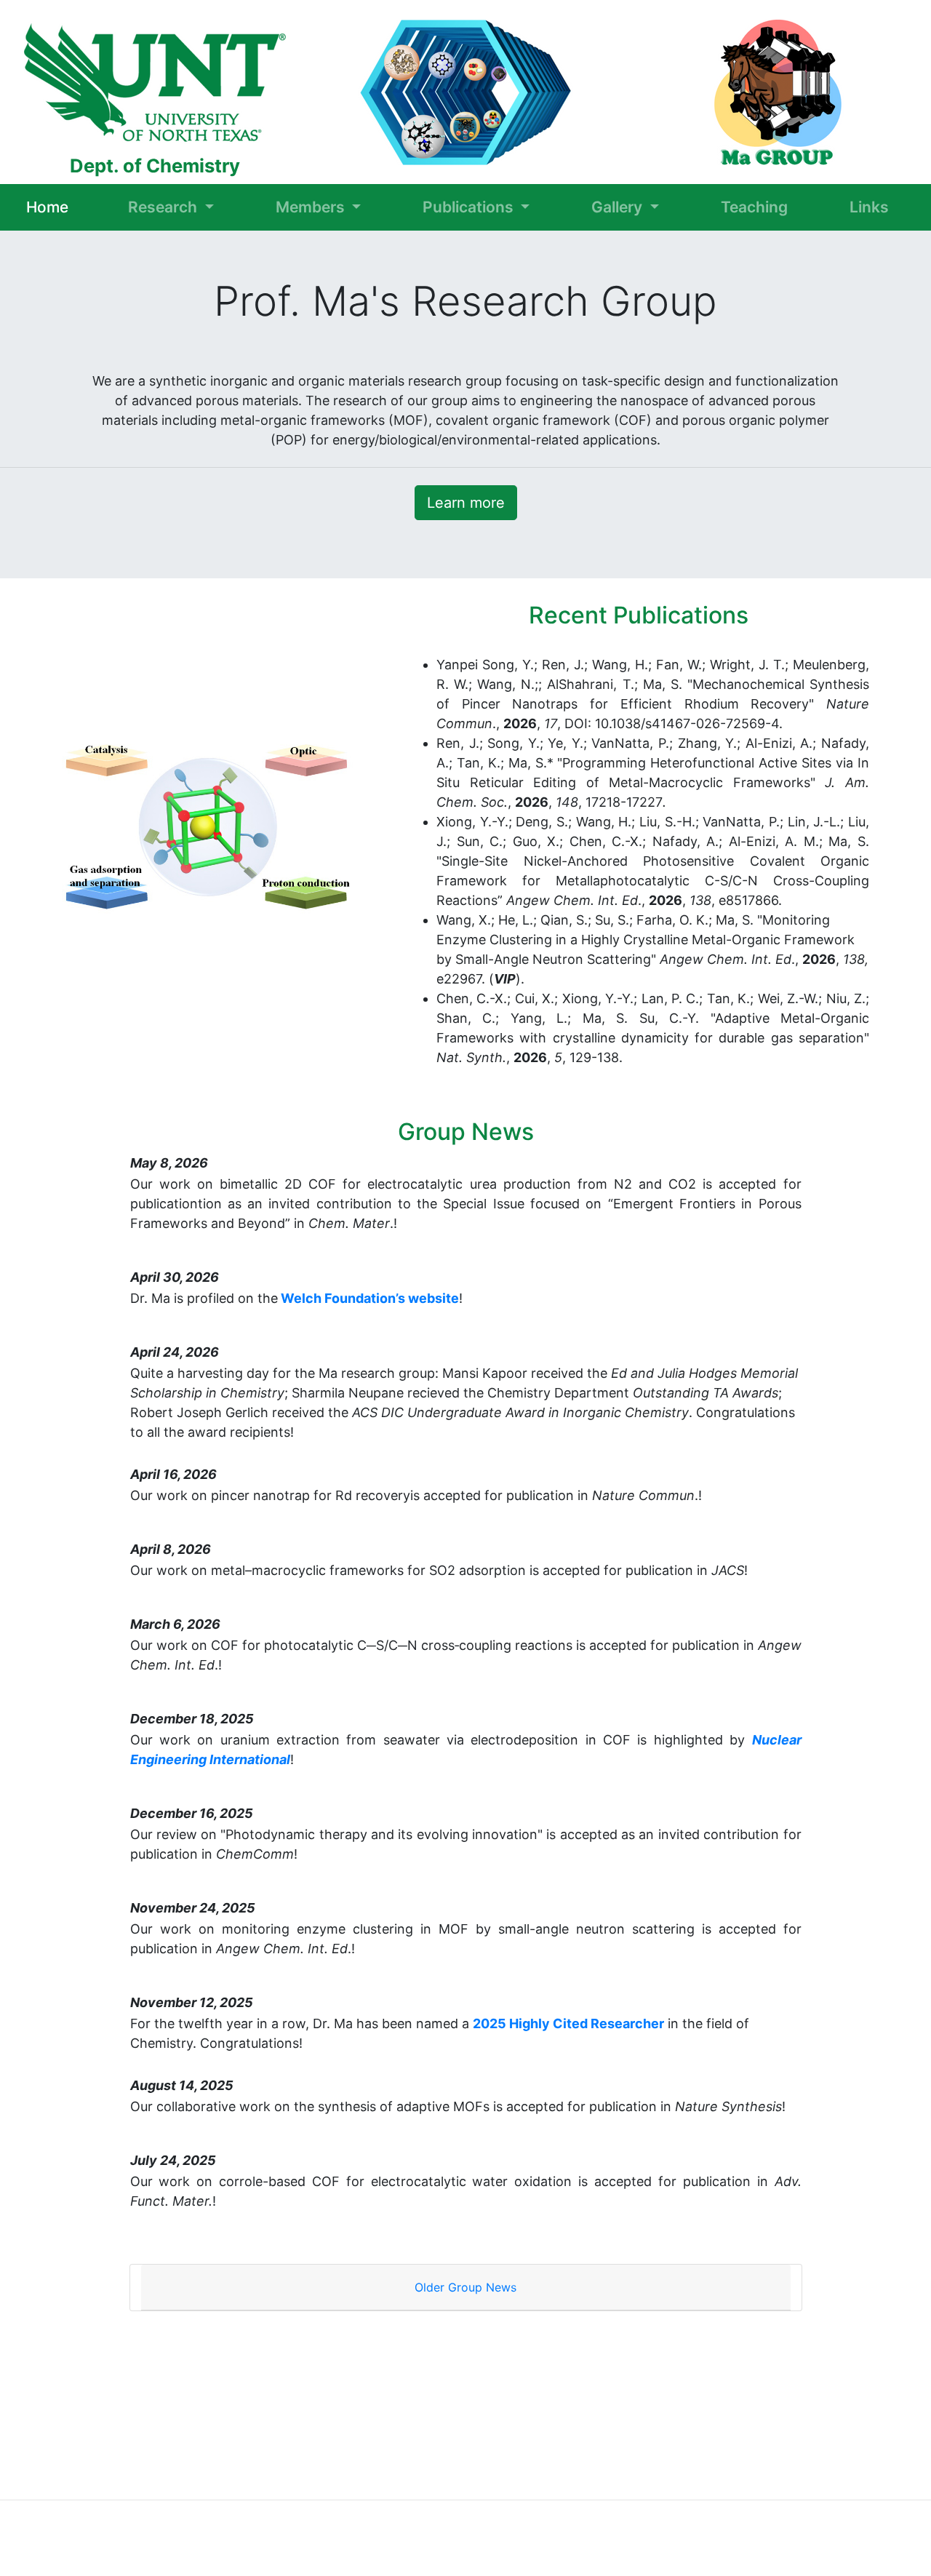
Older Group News (465, 2287)
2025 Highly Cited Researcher (568, 2023)
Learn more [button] (466, 503)
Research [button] (164, 207)
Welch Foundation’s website (368, 1298)
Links (869, 207)
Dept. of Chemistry (155, 166)
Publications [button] (470, 207)
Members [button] (312, 207)
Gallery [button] (619, 207)
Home (47, 208)
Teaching (754, 207)
